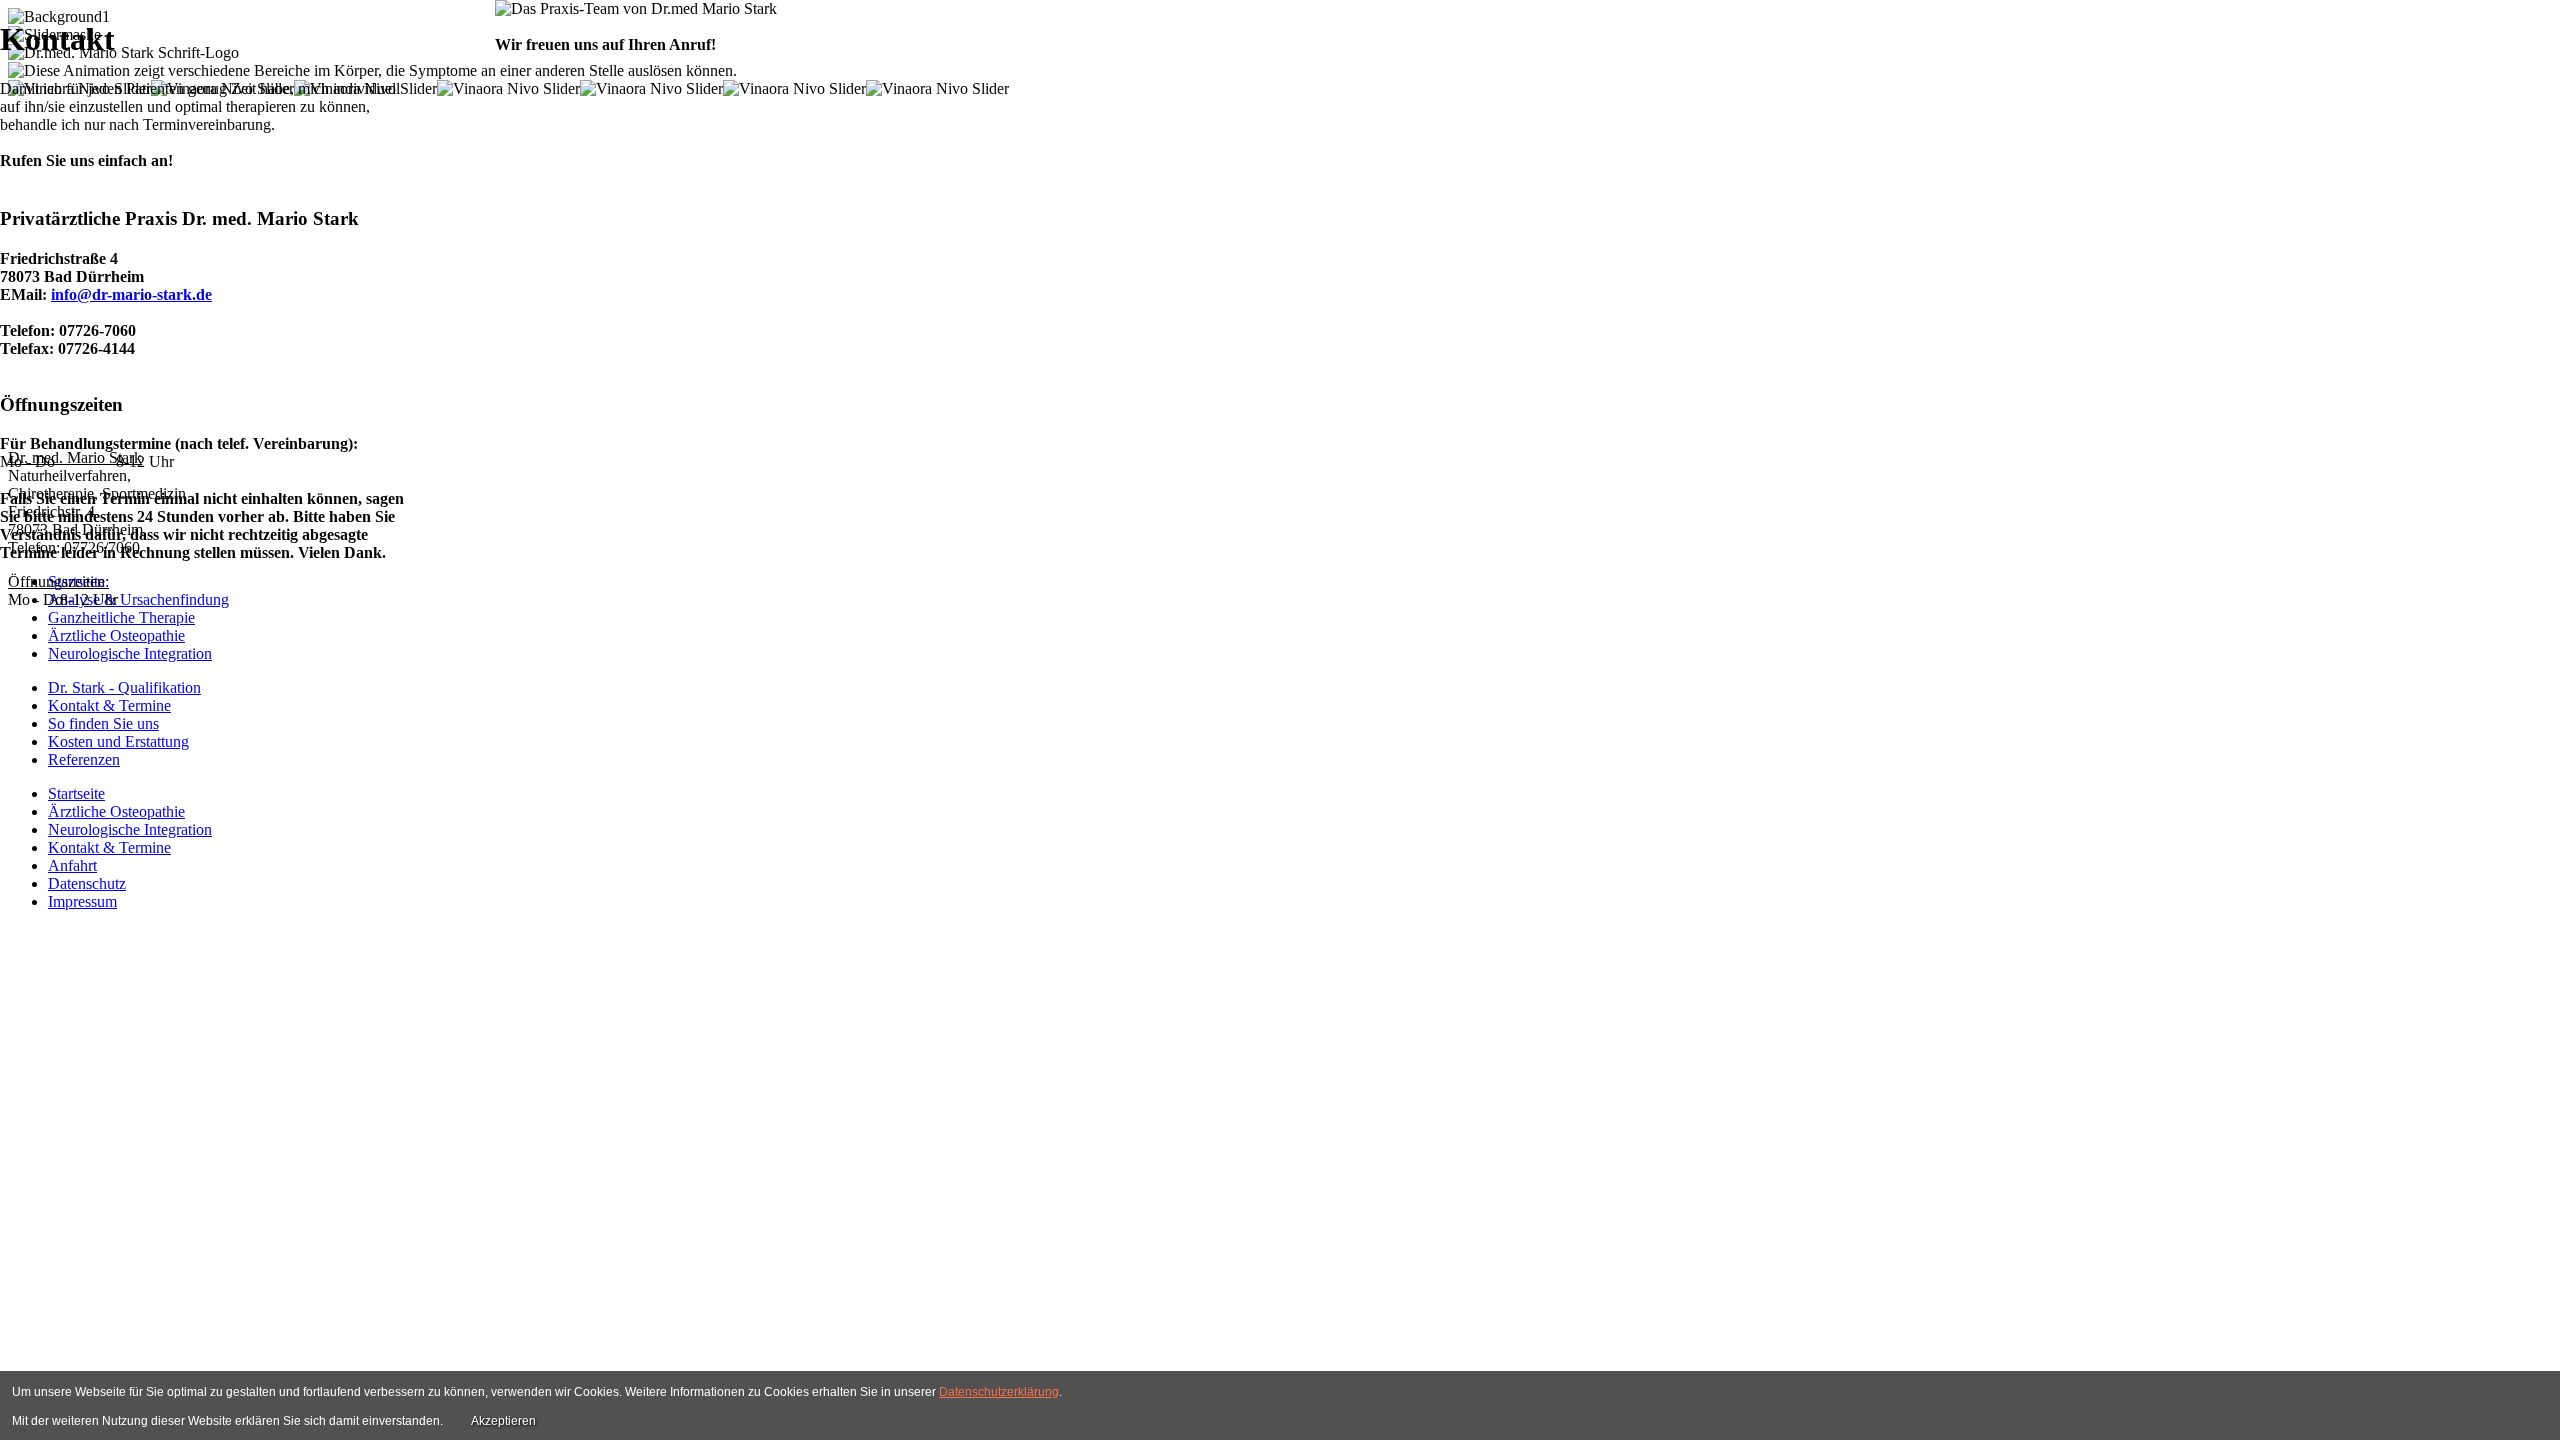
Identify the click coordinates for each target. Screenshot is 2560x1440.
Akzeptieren (503, 1421)
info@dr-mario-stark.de (131, 294)
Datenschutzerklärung (999, 1392)
